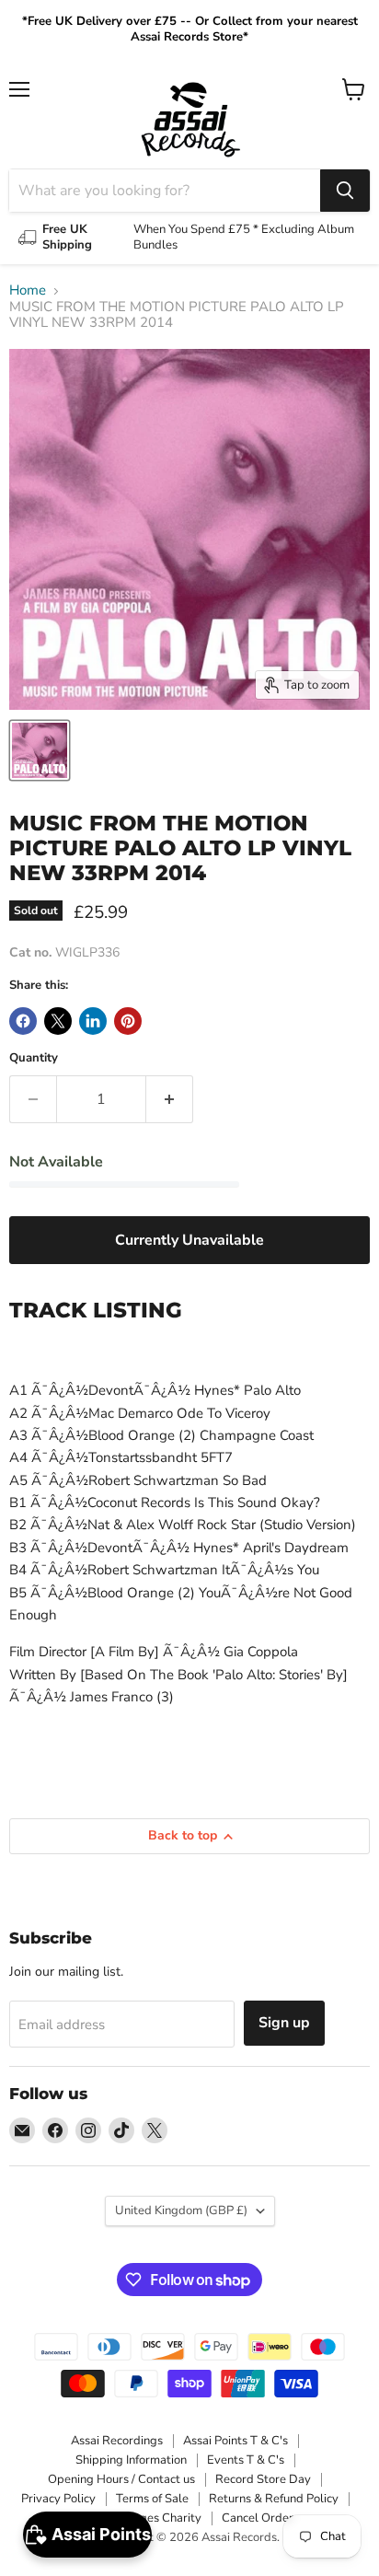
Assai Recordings (117, 2441)
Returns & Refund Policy (274, 2499)
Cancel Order (258, 2518)
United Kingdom (181, 2210)
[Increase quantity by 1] (170, 1099)
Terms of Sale (152, 2499)
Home (28, 290)
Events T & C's (246, 2460)
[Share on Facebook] (23, 1021)
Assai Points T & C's (235, 2441)
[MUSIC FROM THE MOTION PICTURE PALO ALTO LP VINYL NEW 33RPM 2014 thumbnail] (40, 750)
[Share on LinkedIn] (93, 1021)
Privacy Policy (58, 2499)
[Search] (345, 191)
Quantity (34, 1058)
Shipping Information (131, 2460)
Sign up (284, 2023)
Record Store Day (263, 2479)
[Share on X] (58, 1021)
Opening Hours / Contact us (121, 2479)
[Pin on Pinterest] (128, 1021)
